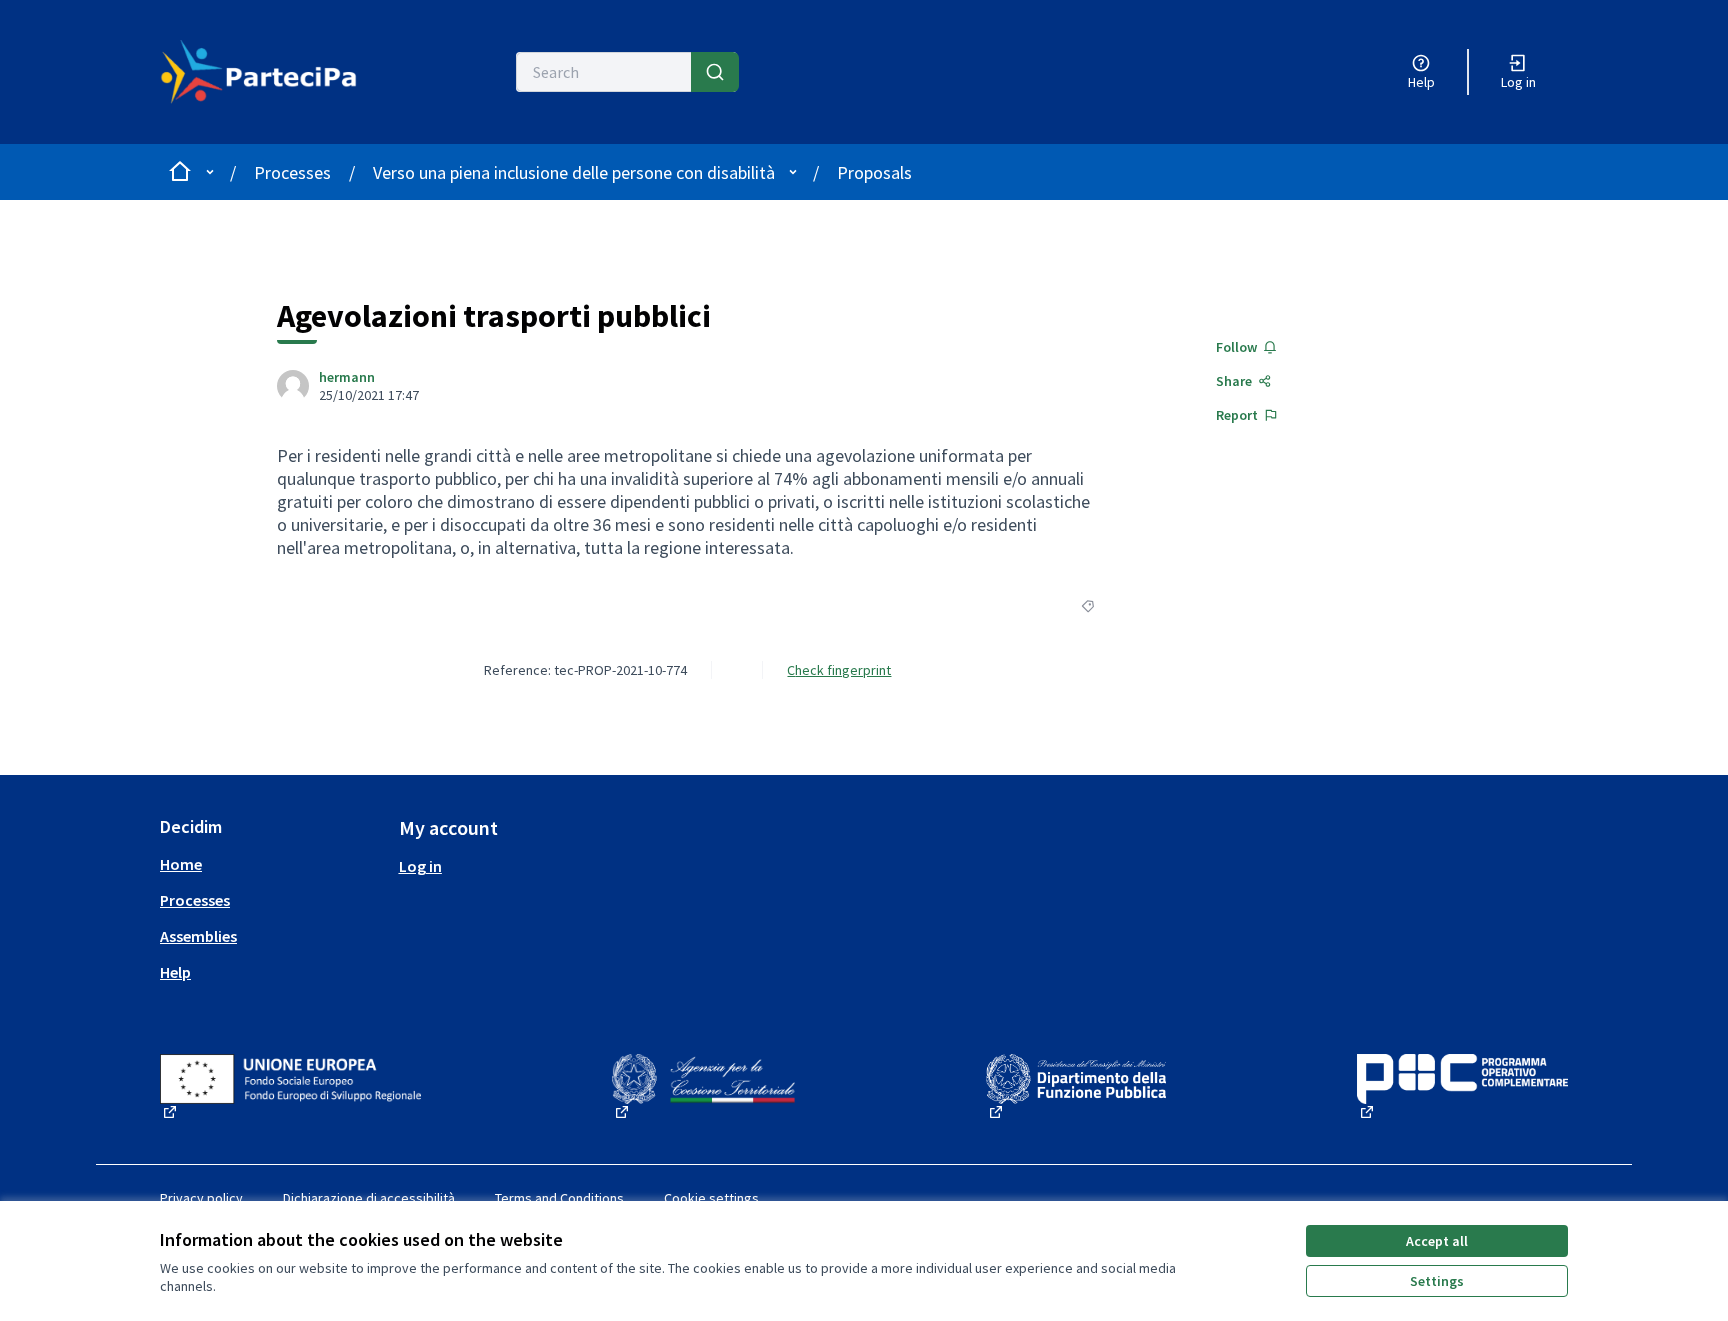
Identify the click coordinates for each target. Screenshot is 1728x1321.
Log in (420, 866)
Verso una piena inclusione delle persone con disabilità (574, 172)
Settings (1437, 1281)
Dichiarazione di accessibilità (369, 1198)
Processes (292, 172)
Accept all (1437, 1241)
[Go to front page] (270, 72)
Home (181, 864)
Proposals (874, 172)
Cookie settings (711, 1198)
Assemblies (198, 936)
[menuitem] (271, 864)
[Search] (715, 72)
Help (175, 972)
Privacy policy (201, 1198)
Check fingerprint (839, 670)
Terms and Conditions (559, 1198)
